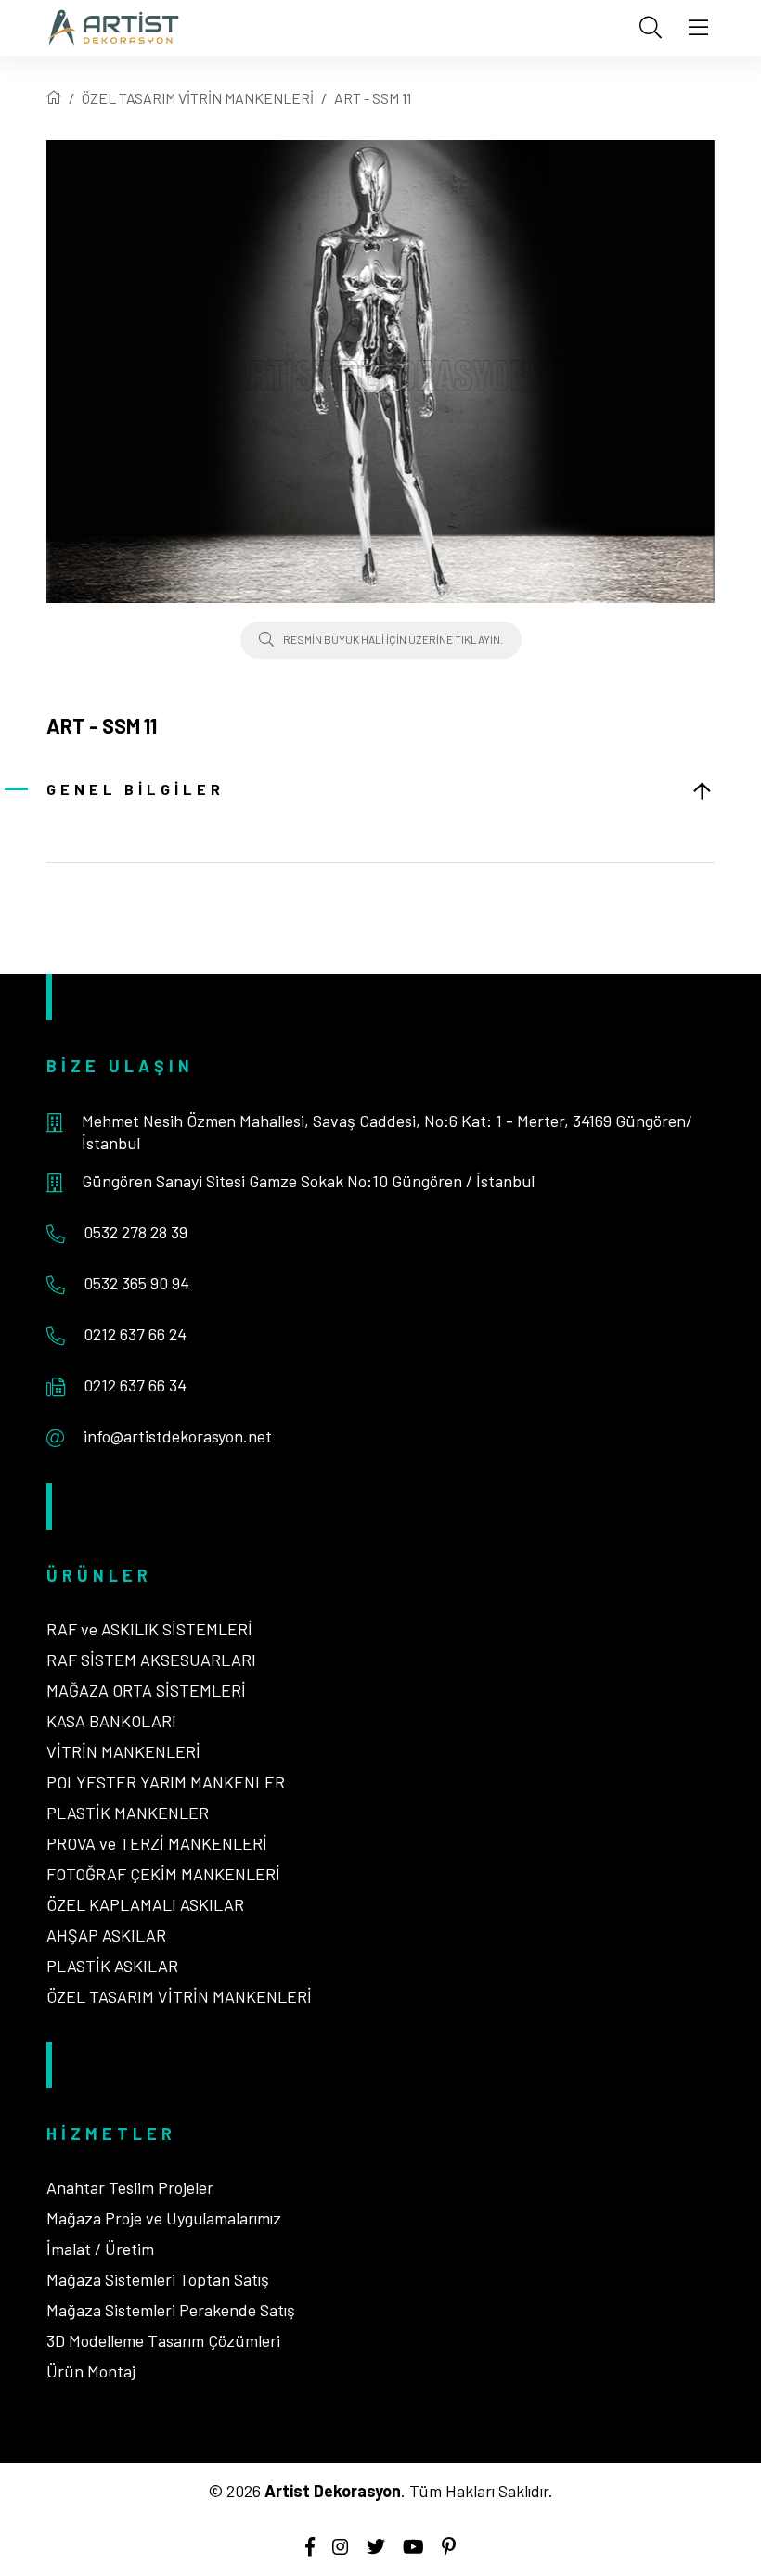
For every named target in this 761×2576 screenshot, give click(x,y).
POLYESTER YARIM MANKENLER (166, 1782)
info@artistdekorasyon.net (178, 1436)
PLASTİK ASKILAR (112, 1966)
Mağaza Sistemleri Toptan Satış (158, 2279)
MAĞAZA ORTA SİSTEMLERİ (146, 1690)
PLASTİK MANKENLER (128, 1813)
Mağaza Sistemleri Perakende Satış (171, 2310)
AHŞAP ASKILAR (106, 1935)
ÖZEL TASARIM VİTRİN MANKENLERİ (198, 98)
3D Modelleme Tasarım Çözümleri (163, 2340)
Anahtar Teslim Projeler (130, 2187)
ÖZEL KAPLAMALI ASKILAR (145, 1904)
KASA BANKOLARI (111, 1721)
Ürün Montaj (91, 2371)
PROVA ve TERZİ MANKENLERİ (157, 1843)
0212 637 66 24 (135, 1334)
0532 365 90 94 (136, 1283)
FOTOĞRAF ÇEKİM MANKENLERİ (163, 1874)
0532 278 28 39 (135, 1232)
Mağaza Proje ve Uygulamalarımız (164, 2218)
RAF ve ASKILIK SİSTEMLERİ (149, 1629)
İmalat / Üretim (100, 2249)
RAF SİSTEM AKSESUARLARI (151, 1660)
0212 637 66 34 (135, 1385)
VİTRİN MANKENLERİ (123, 1751)
